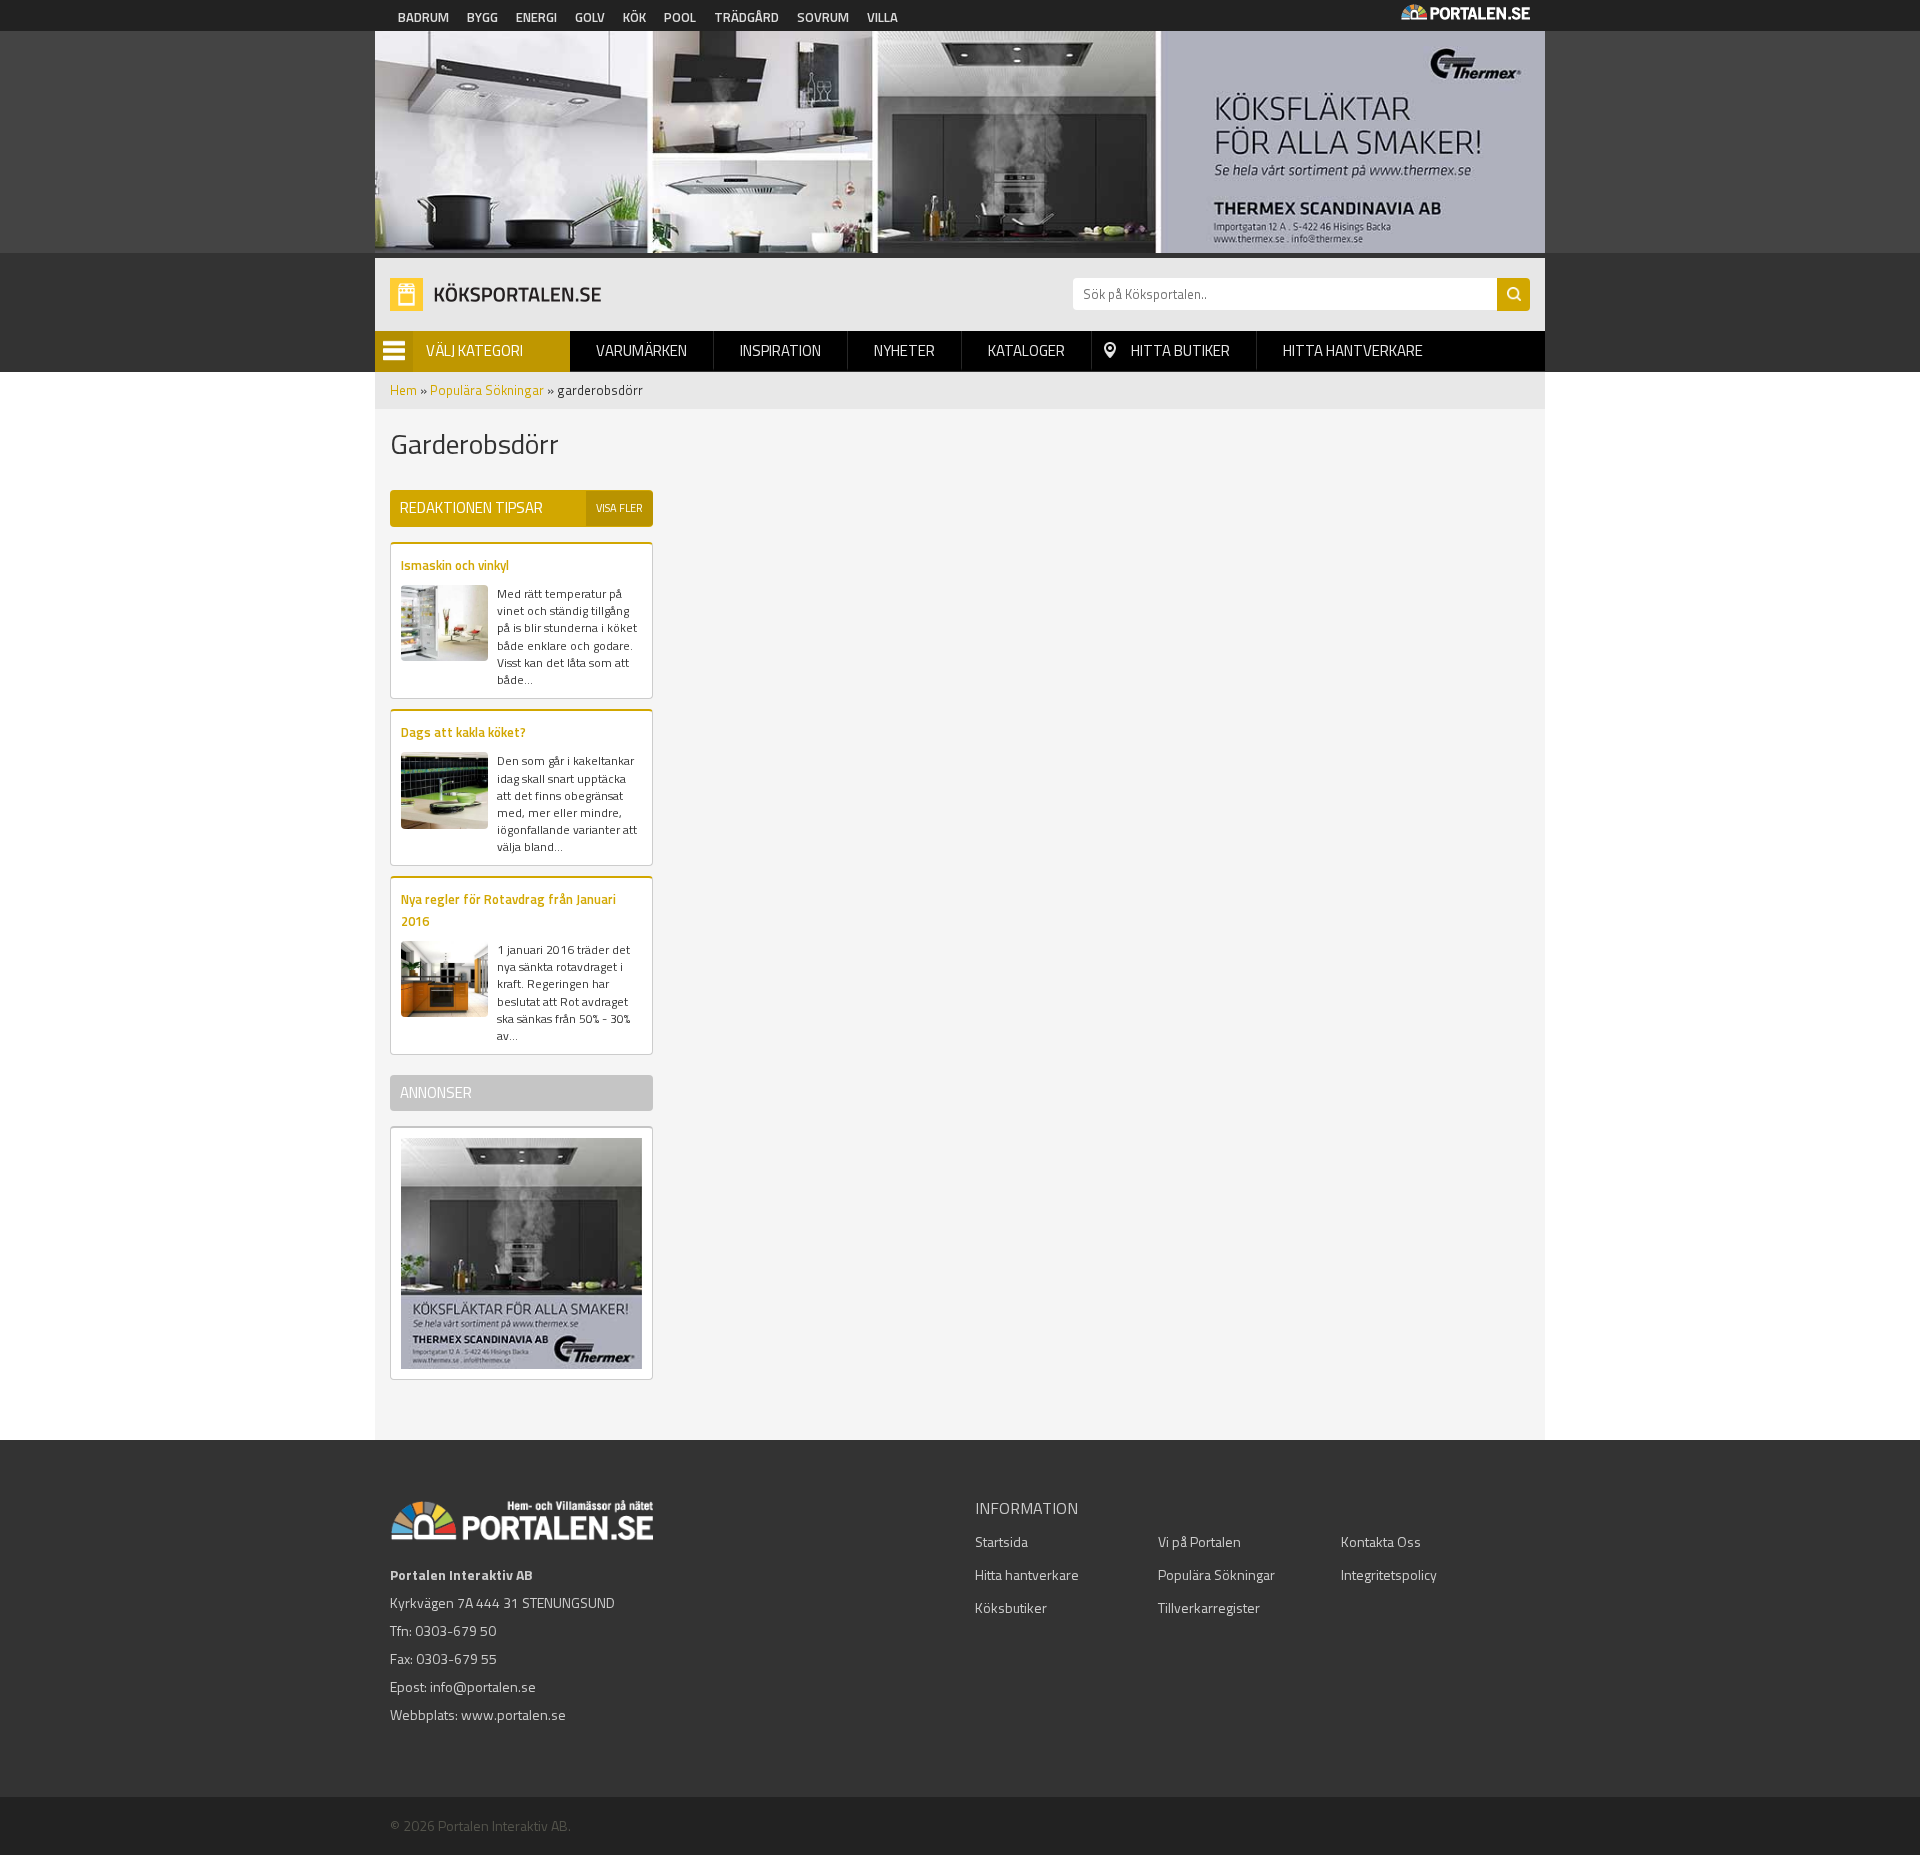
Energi (536, 17)
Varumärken (641, 350)
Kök (634, 17)
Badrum (423, 17)
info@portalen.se (483, 1686)
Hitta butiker (1180, 350)
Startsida (1001, 1541)
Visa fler (619, 508)
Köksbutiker (1011, 1607)
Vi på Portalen (1199, 1541)
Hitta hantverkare (1353, 350)
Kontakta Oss (1381, 1541)
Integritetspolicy (1389, 1574)
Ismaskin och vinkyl (455, 565)
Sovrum (823, 17)
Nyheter (904, 350)
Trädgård (746, 17)
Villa (882, 17)
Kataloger (1026, 350)
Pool (680, 17)
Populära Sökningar (487, 390)
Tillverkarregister (1209, 1607)
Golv (590, 17)
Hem (403, 390)
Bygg (482, 17)
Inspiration (780, 350)
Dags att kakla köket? (463, 732)
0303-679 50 (455, 1630)
